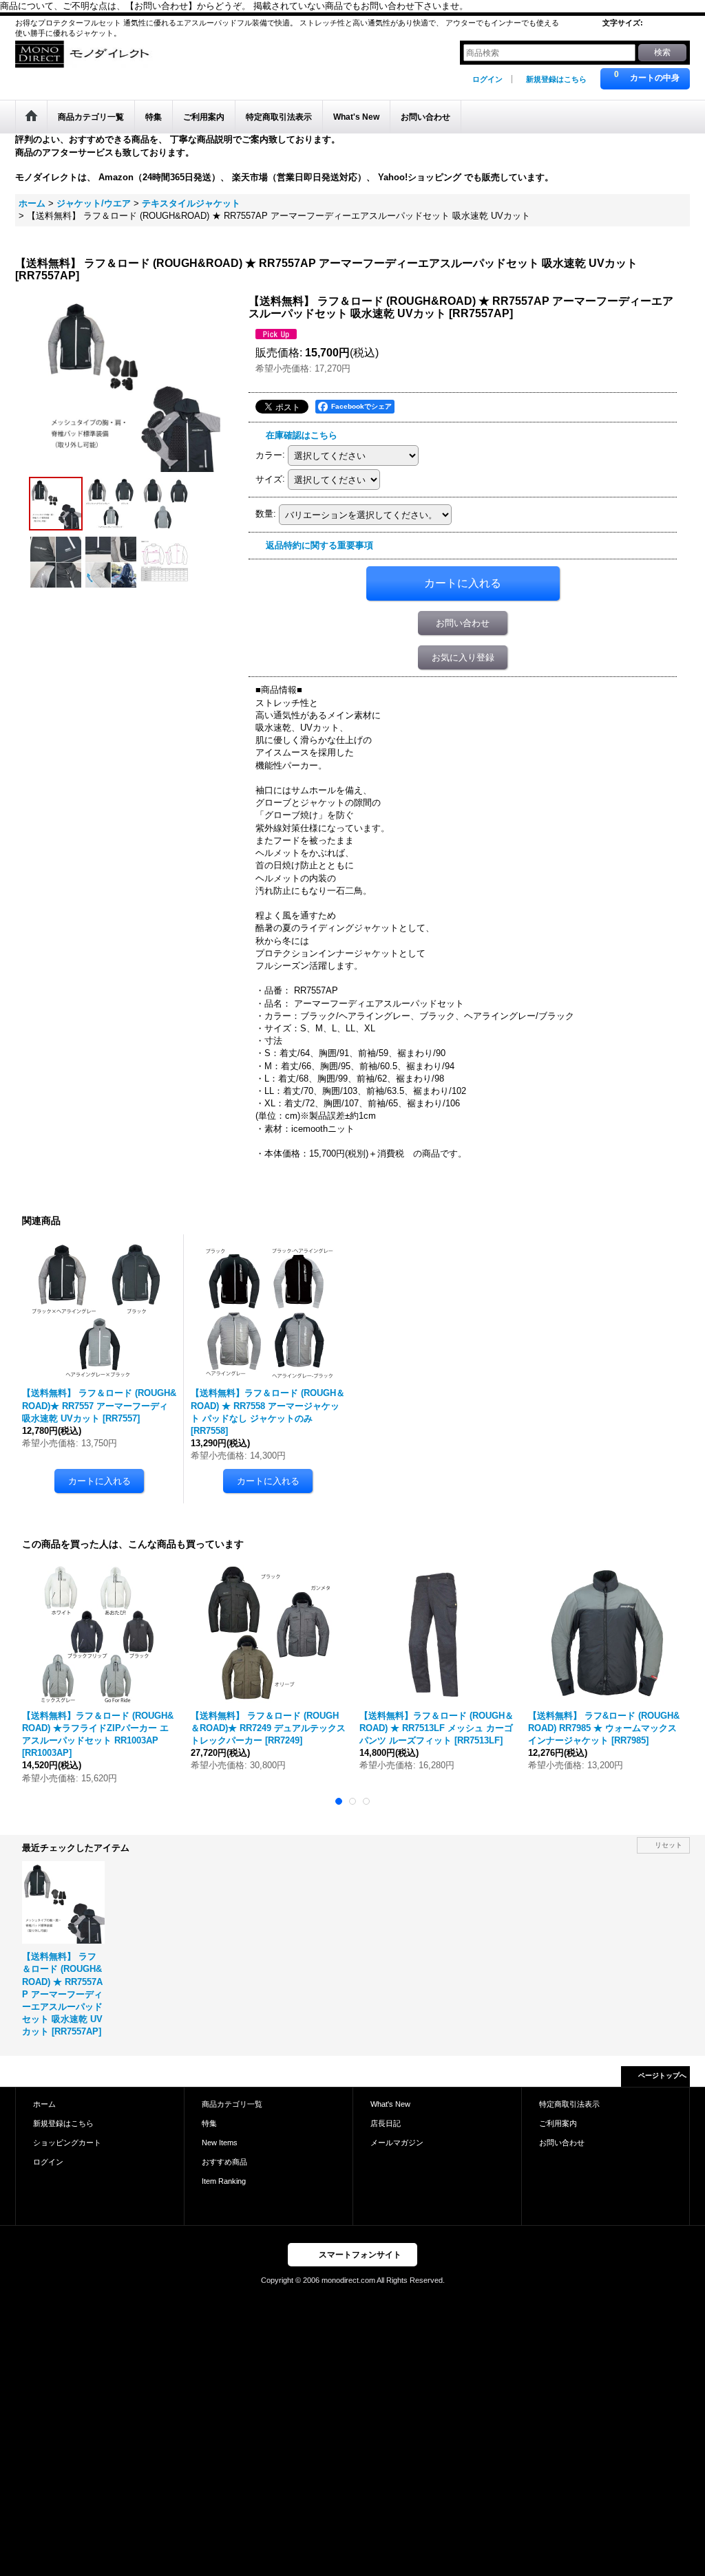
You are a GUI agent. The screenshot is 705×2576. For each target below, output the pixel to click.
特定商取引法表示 (569, 2104)
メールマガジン (397, 2143)
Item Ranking (224, 2181)
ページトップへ (662, 2075)
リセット (669, 1845)
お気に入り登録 (463, 657)
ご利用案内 (558, 2123)
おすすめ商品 (224, 2162)
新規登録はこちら (556, 79)
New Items (220, 2143)
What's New (390, 2104)
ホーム (44, 2104)
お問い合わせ (463, 623)
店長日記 (386, 2123)
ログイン (487, 79)
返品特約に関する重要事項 (319, 545)
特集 (209, 2123)
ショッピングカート (67, 2143)
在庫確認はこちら (302, 435)
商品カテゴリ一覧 (232, 2104)
